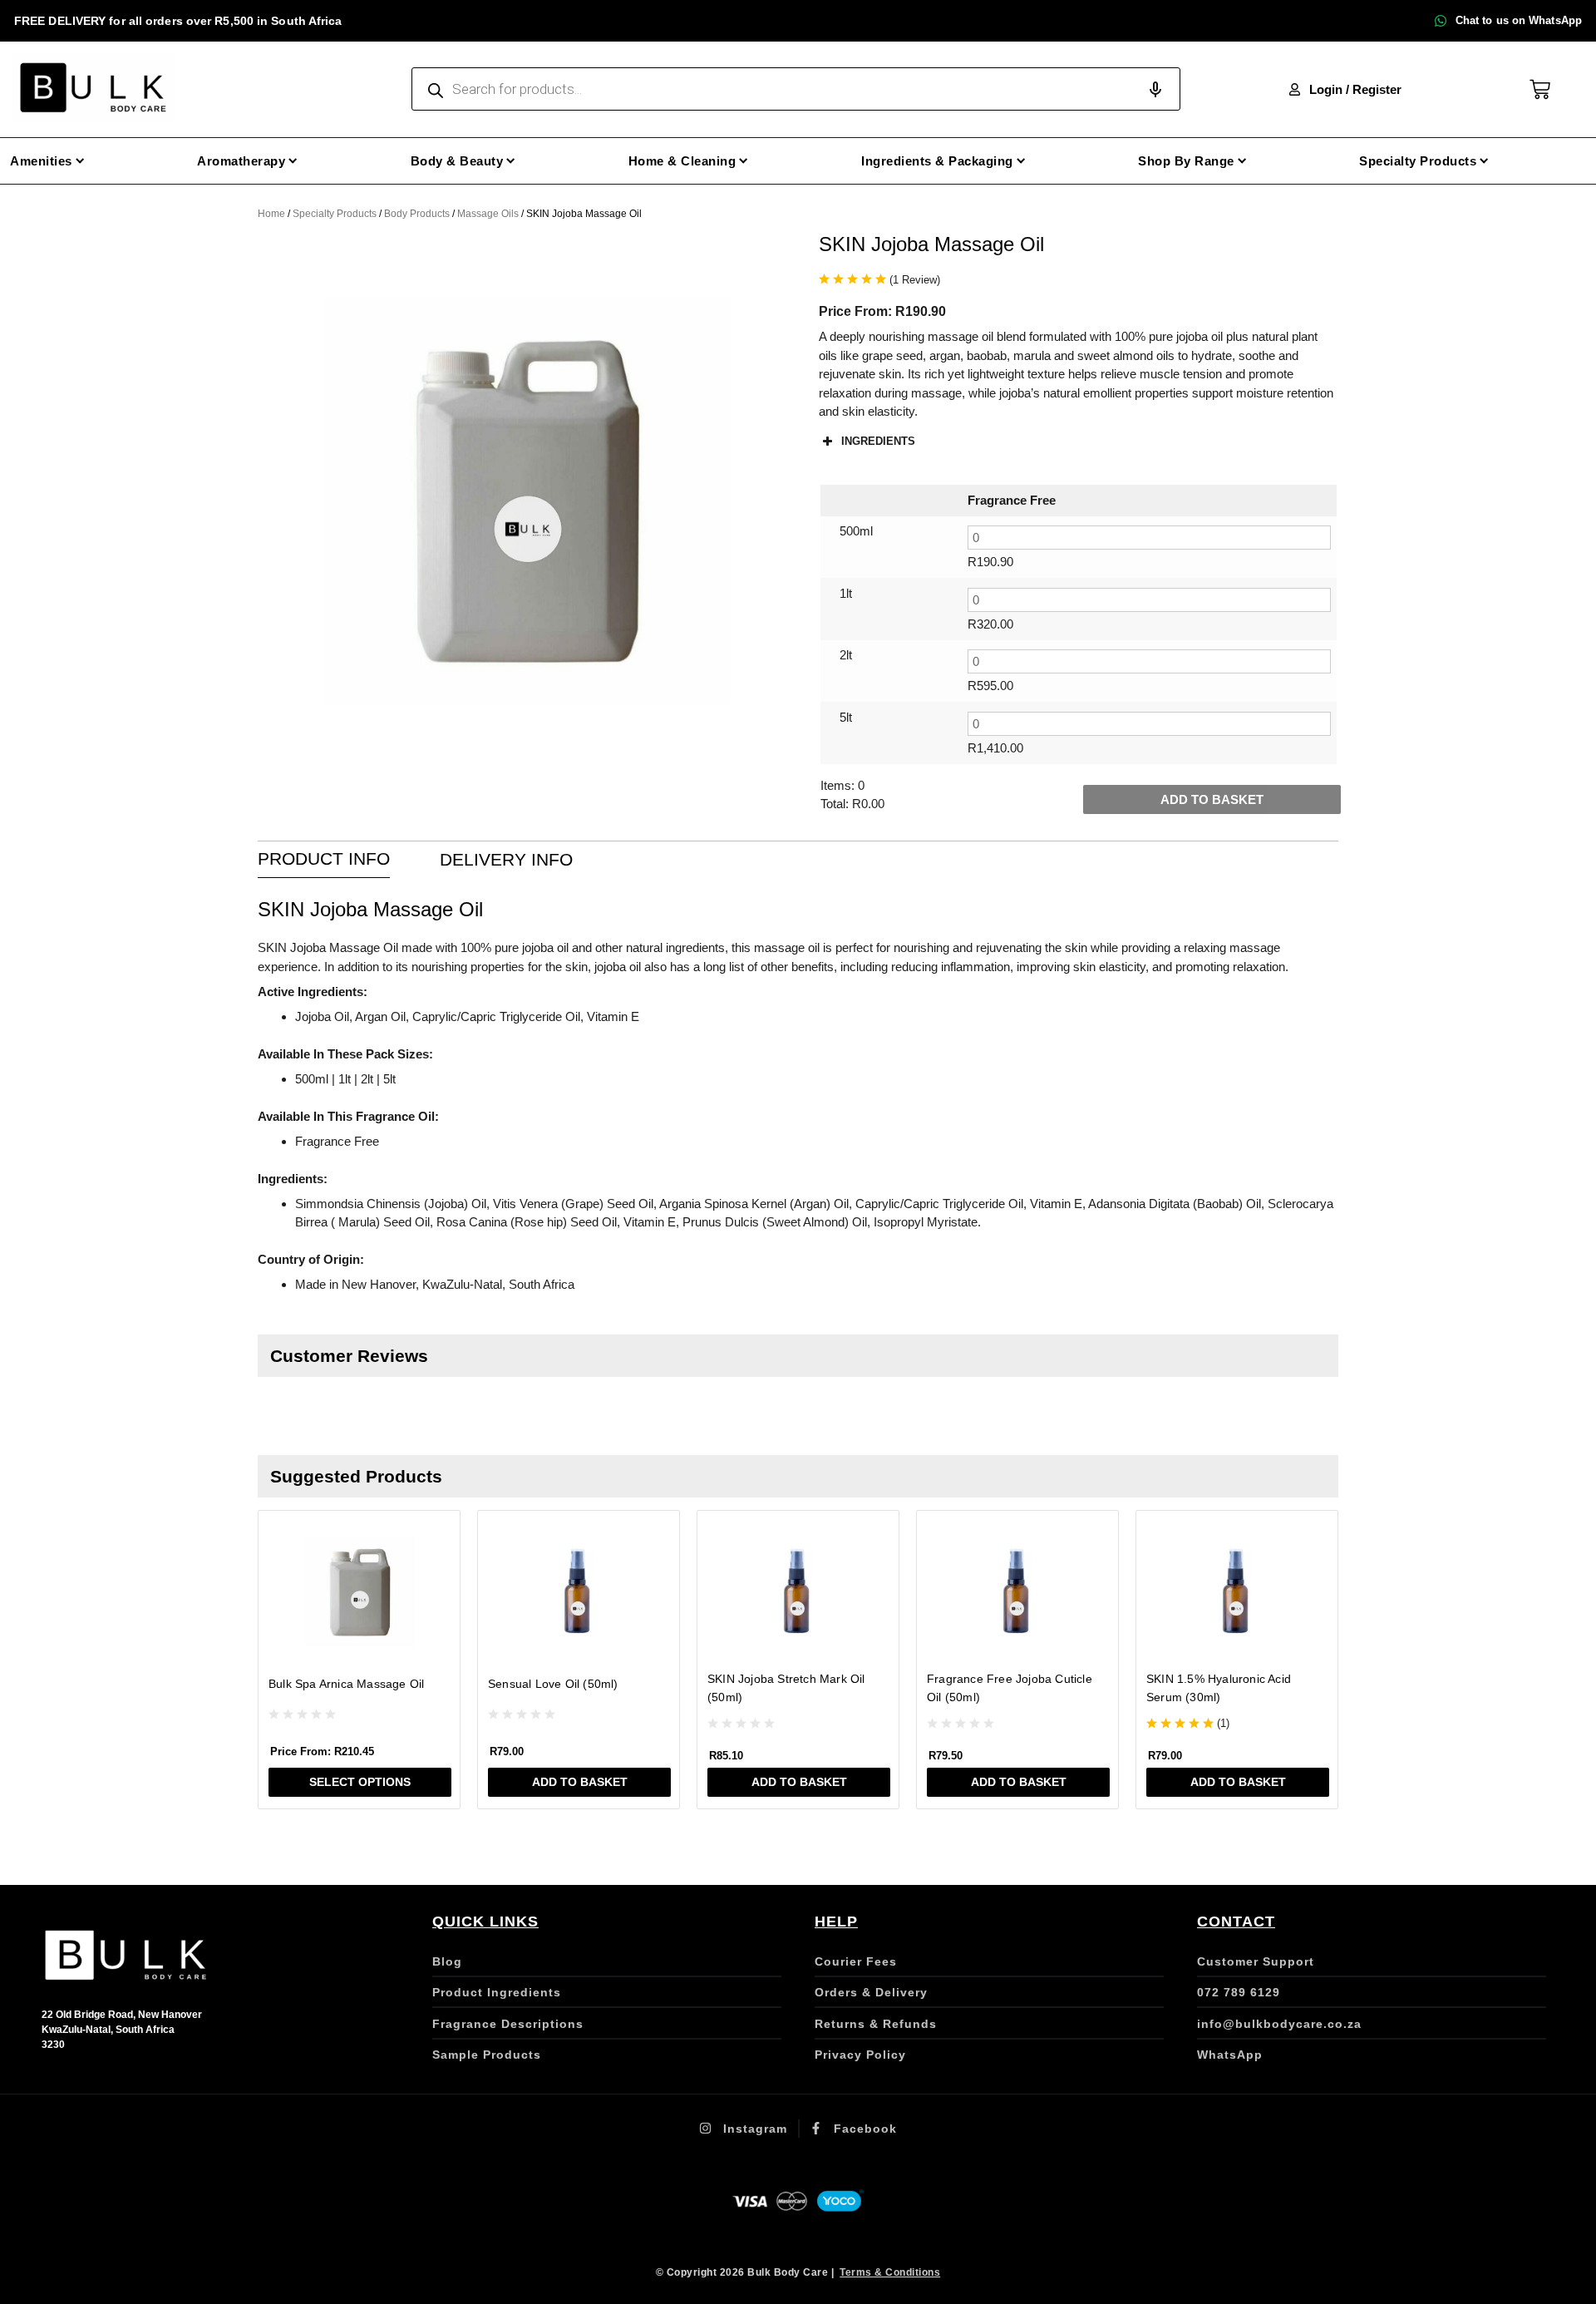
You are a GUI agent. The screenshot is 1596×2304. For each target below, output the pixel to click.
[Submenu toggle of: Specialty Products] (1484, 161)
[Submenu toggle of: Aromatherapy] (293, 161)
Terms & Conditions (890, 2272)
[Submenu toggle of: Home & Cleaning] (744, 161)
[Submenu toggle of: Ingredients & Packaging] (1021, 161)
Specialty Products (335, 214)
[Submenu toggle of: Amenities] (80, 161)
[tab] (324, 860)
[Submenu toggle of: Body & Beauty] (511, 161)
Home (271, 214)
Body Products (417, 214)
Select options (360, 1782)
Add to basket (1212, 799)
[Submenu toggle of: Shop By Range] (1242, 161)
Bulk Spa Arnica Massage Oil (346, 1684)
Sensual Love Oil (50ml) (553, 1684)
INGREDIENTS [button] (878, 441)
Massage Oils (488, 214)
